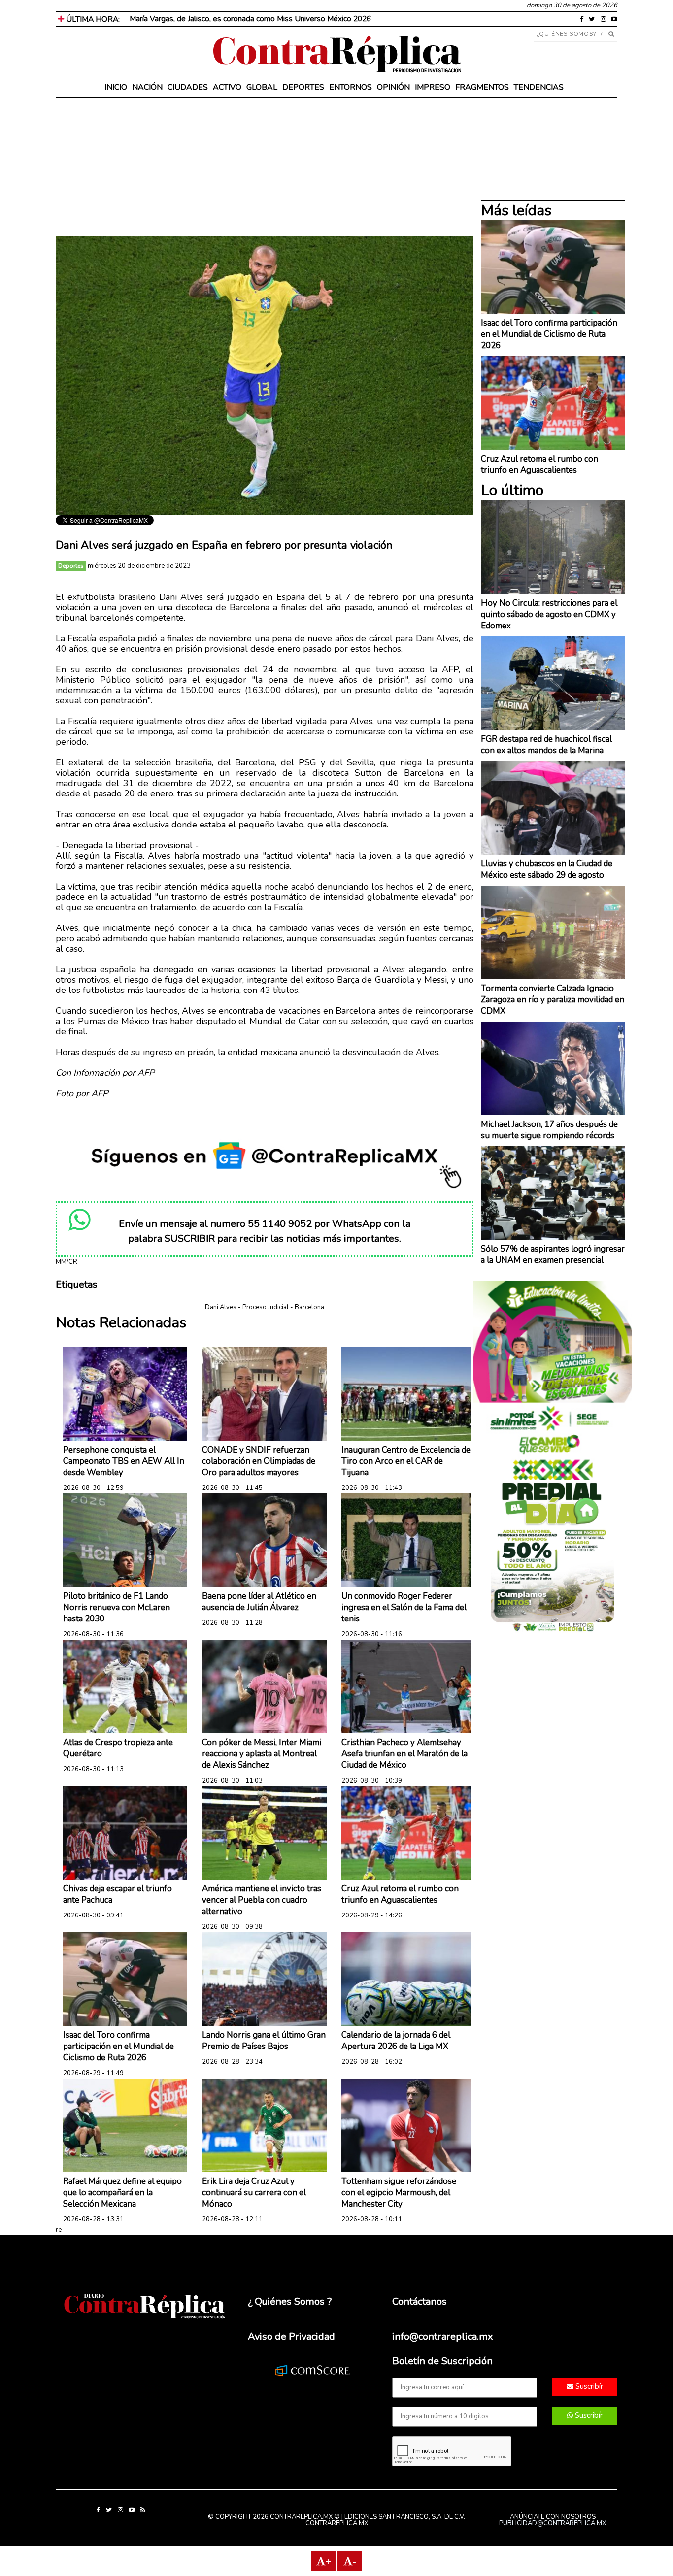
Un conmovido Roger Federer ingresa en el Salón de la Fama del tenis (404, 1607)
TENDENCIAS (539, 87)
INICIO (116, 87)
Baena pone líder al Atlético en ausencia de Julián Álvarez (259, 1602)
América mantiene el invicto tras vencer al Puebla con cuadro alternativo (262, 1900)
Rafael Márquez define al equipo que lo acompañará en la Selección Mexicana (122, 2193)
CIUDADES (188, 87)
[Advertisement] (265, 167)
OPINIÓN (393, 87)
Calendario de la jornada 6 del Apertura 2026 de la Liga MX (396, 2041)
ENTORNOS (351, 87)
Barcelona (309, 1307)
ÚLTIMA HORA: (92, 19)
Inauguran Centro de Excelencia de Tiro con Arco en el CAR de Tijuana (406, 1461)
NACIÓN (147, 87)
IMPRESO (433, 87)
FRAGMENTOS (482, 87)
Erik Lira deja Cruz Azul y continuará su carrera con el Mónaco (254, 2193)
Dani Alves (221, 1307)
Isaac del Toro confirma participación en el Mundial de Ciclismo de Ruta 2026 (118, 2046)
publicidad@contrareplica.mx (553, 2523)
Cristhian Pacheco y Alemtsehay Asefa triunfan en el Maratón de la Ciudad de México (404, 1754)
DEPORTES (303, 87)
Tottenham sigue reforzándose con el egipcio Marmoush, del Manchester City (399, 2193)
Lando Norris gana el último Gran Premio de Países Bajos (264, 2041)
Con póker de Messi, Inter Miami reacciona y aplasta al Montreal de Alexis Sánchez (262, 1754)
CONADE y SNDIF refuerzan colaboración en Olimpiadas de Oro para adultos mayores (259, 1461)
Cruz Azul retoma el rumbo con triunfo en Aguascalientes (400, 1894)
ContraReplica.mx (337, 2523)
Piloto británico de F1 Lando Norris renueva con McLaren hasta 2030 (117, 1607)
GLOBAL (262, 87)
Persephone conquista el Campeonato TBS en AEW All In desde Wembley (124, 1461)
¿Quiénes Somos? (567, 34)
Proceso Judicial (266, 1307)
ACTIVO (227, 87)
